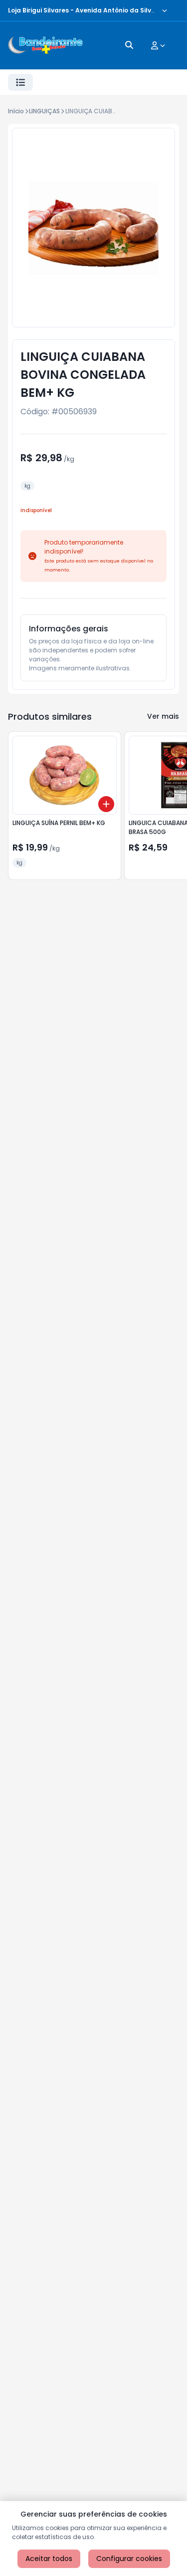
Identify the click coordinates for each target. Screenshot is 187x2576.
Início (16, 111)
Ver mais (163, 716)
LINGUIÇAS (44, 111)
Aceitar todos (49, 2559)
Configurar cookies (129, 2559)
